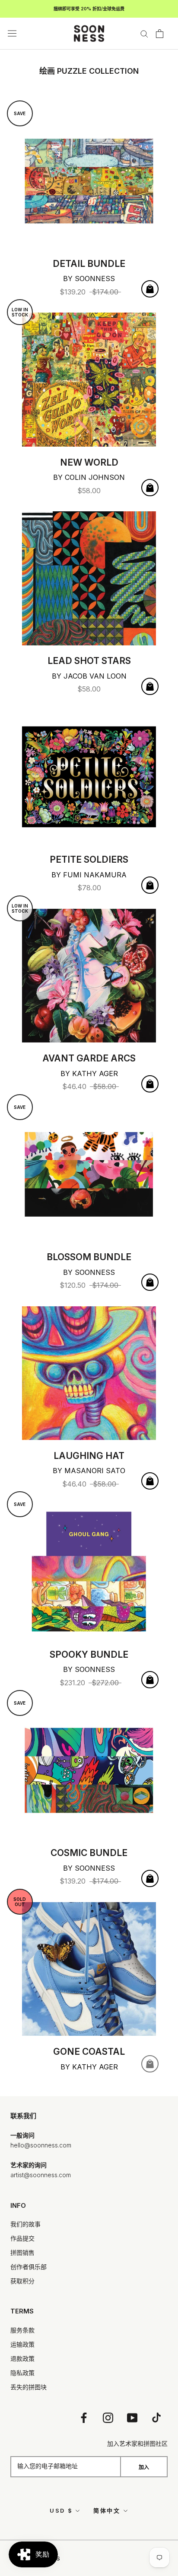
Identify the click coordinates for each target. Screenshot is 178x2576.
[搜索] (144, 33)
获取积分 (22, 2281)
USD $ (61, 2510)
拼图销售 (22, 2252)
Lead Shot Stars (89, 661)
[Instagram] (108, 2418)
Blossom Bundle (89, 1257)
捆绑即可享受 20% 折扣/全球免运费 (89, 9)
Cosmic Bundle (89, 1853)
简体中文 (107, 2510)
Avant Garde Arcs (89, 1058)
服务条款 (22, 2330)
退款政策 (22, 2358)
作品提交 (22, 2238)
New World (89, 462)
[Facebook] (84, 2418)
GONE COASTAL (89, 2052)
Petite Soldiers (89, 859)
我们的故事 (25, 2224)
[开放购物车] (160, 34)
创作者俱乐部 (29, 2267)
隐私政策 (22, 2373)
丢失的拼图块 (29, 2387)
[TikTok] (156, 2418)
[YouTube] (132, 2418)
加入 (144, 2467)
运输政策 (22, 2344)
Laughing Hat (89, 1456)
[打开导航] (12, 34)
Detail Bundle (89, 264)
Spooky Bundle (89, 1654)
